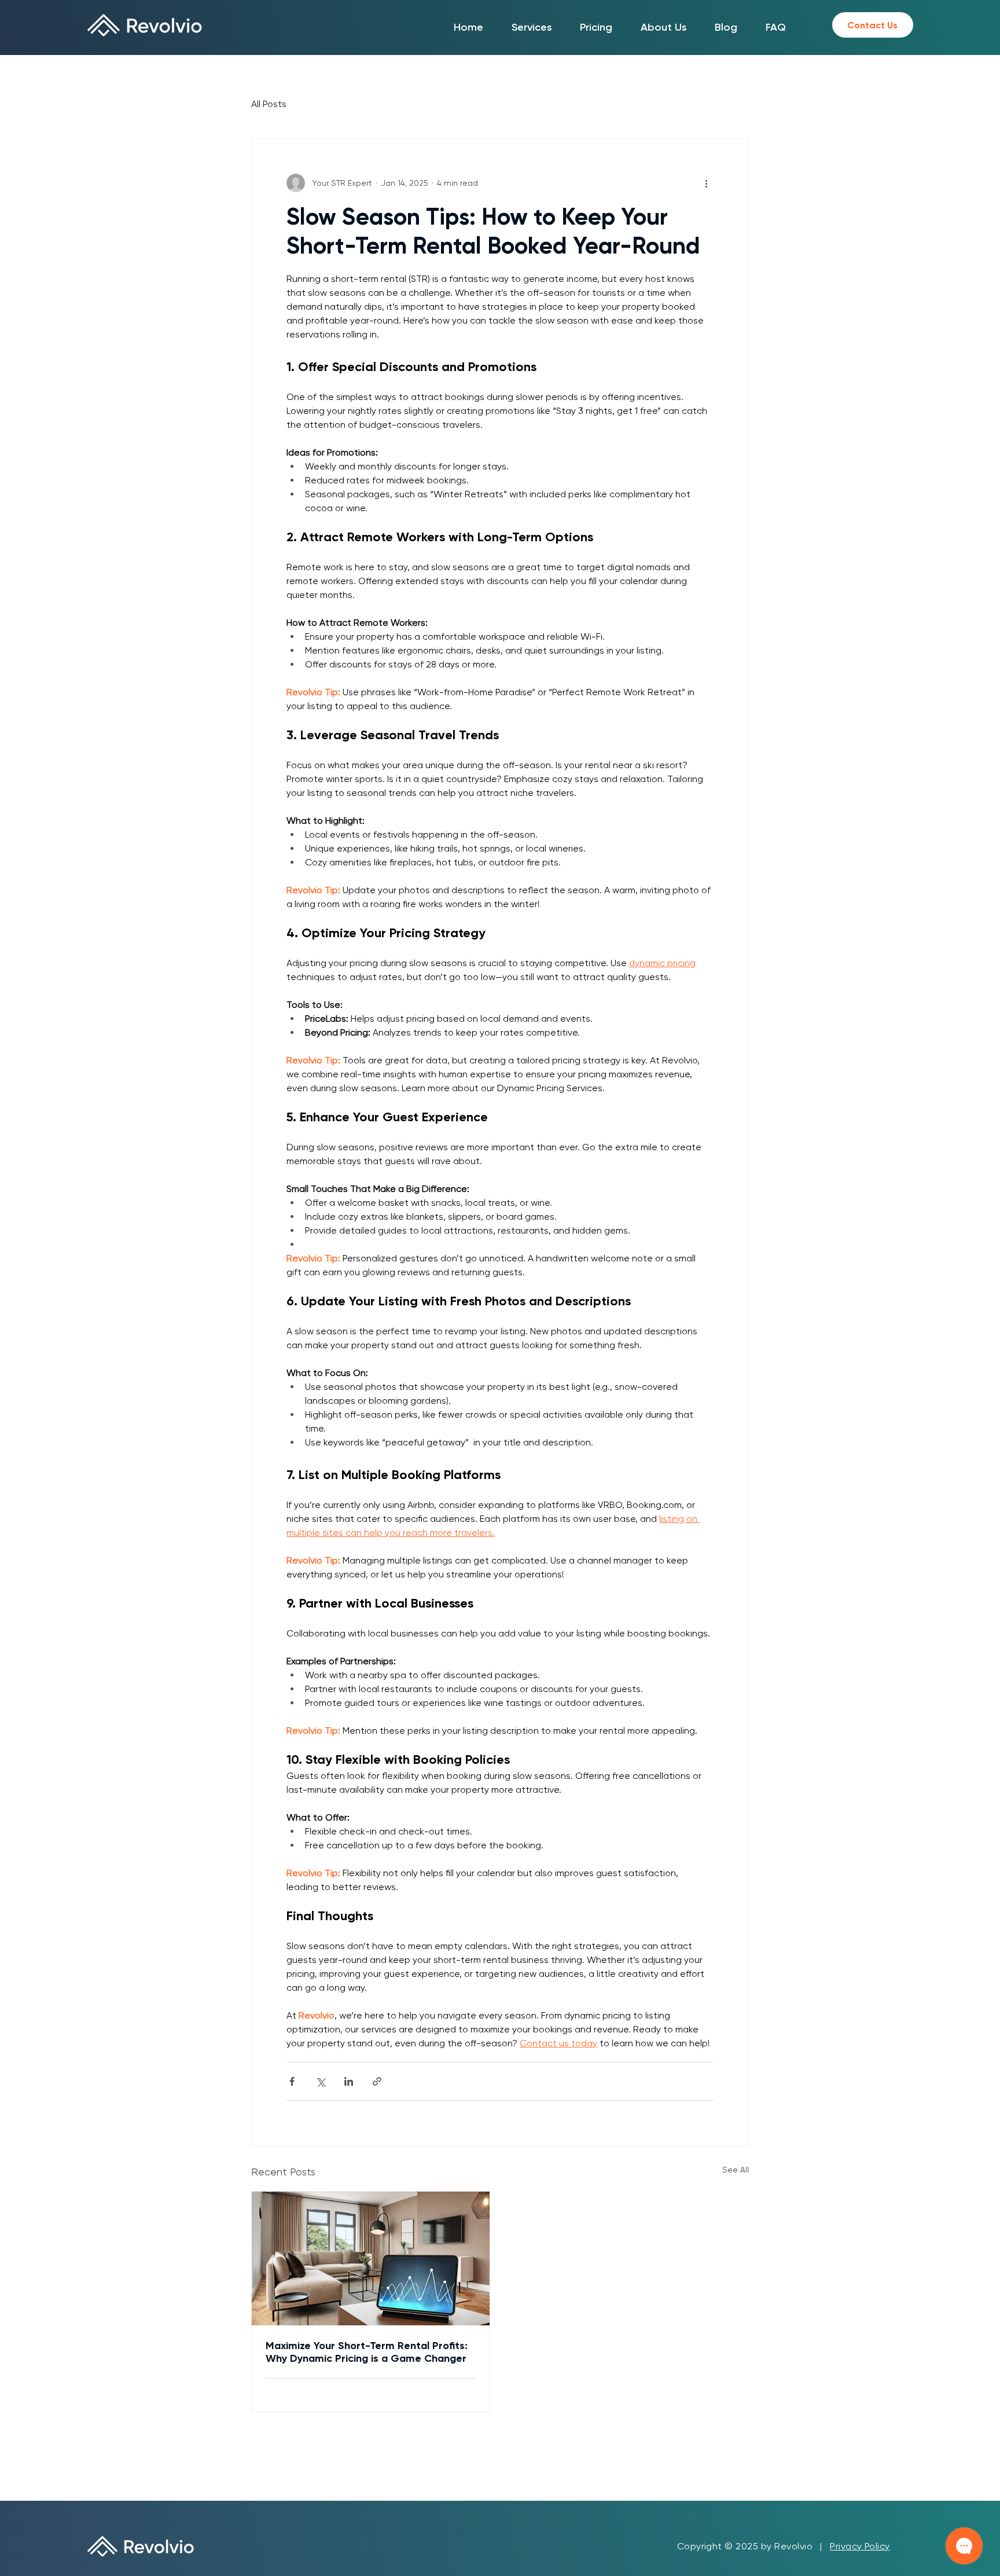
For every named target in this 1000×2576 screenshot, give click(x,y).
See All (736, 2170)
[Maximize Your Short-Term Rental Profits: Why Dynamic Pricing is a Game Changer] (371, 2258)
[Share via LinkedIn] (349, 2081)
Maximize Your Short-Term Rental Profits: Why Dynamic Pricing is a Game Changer (367, 2352)
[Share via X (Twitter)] (320, 2081)
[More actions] (707, 183)
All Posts (269, 104)
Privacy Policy (860, 2546)
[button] (532, 27)
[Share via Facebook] (292, 2081)
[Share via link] (377, 2081)
